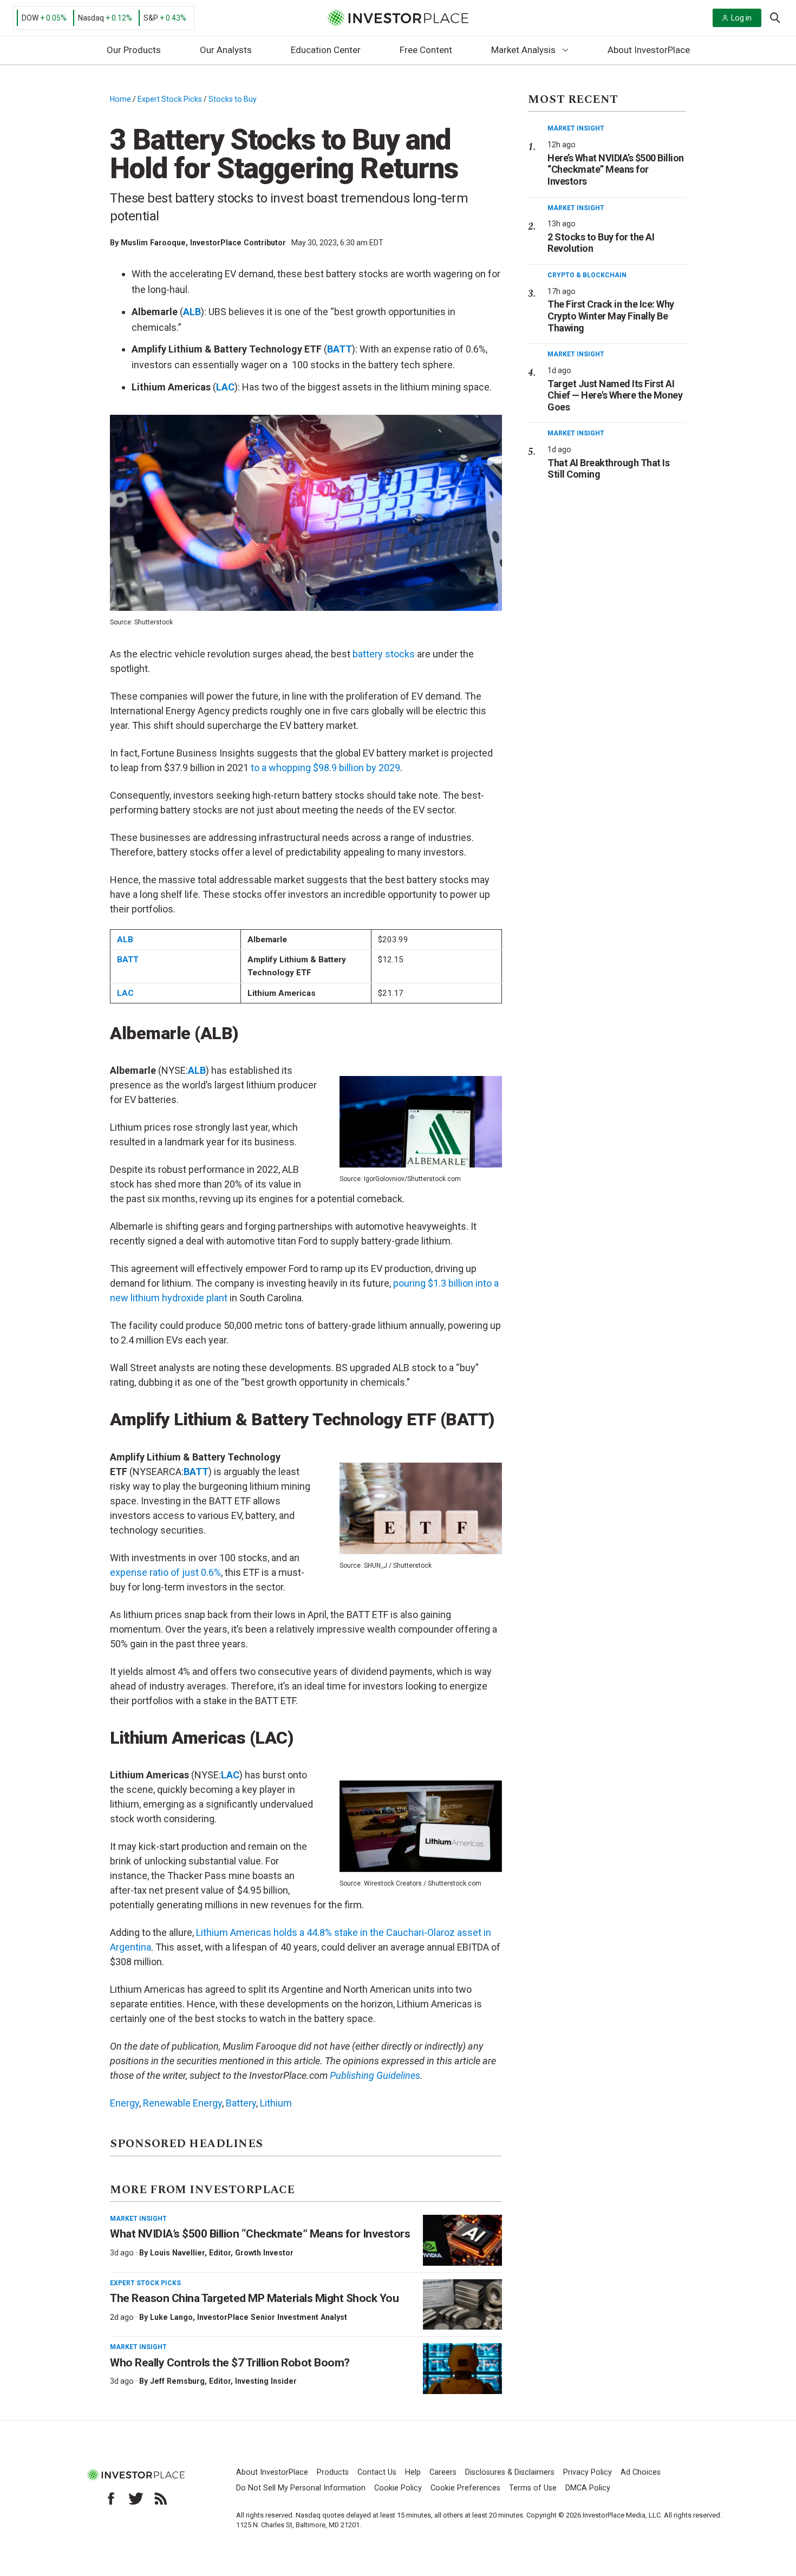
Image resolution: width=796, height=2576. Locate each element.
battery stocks (384, 654)
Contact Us (377, 2472)
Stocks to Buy (233, 99)
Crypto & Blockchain (587, 275)
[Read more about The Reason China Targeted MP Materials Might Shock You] (462, 2305)
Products (333, 2472)
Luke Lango (171, 2317)
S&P (151, 18)
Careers (443, 2472)
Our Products (134, 50)
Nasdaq (91, 18)
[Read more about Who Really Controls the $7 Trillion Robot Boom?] (462, 2369)
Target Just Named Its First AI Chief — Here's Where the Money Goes (615, 395)
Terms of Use (533, 2488)
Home (120, 99)
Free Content (426, 50)
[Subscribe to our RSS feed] (161, 2499)
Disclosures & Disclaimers (510, 2472)
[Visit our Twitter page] (136, 2499)
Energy (125, 2103)
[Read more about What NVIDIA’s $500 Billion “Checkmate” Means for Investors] (462, 2240)
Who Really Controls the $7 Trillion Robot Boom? (230, 2363)
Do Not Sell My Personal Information (301, 2488)
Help (413, 2472)
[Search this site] (775, 17)
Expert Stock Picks (170, 99)
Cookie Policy (398, 2488)
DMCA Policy (588, 2488)
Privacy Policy (588, 2472)
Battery (241, 2103)
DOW (30, 18)
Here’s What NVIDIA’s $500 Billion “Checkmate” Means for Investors (616, 169)
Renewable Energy (182, 2103)
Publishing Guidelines (375, 2075)
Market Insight (138, 2219)
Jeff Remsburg (177, 2381)
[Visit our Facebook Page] (111, 2499)
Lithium (276, 2103)
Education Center (326, 50)
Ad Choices (641, 2472)
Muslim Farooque (153, 243)
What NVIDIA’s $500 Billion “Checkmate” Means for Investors (260, 2234)
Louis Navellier (177, 2253)
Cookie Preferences (465, 2488)
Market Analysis (523, 50)
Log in (741, 18)
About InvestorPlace (649, 50)
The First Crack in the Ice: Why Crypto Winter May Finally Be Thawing (611, 316)
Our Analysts (226, 50)
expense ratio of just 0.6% (165, 1572)
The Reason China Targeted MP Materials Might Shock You (254, 2298)
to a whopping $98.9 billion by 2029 (325, 768)
